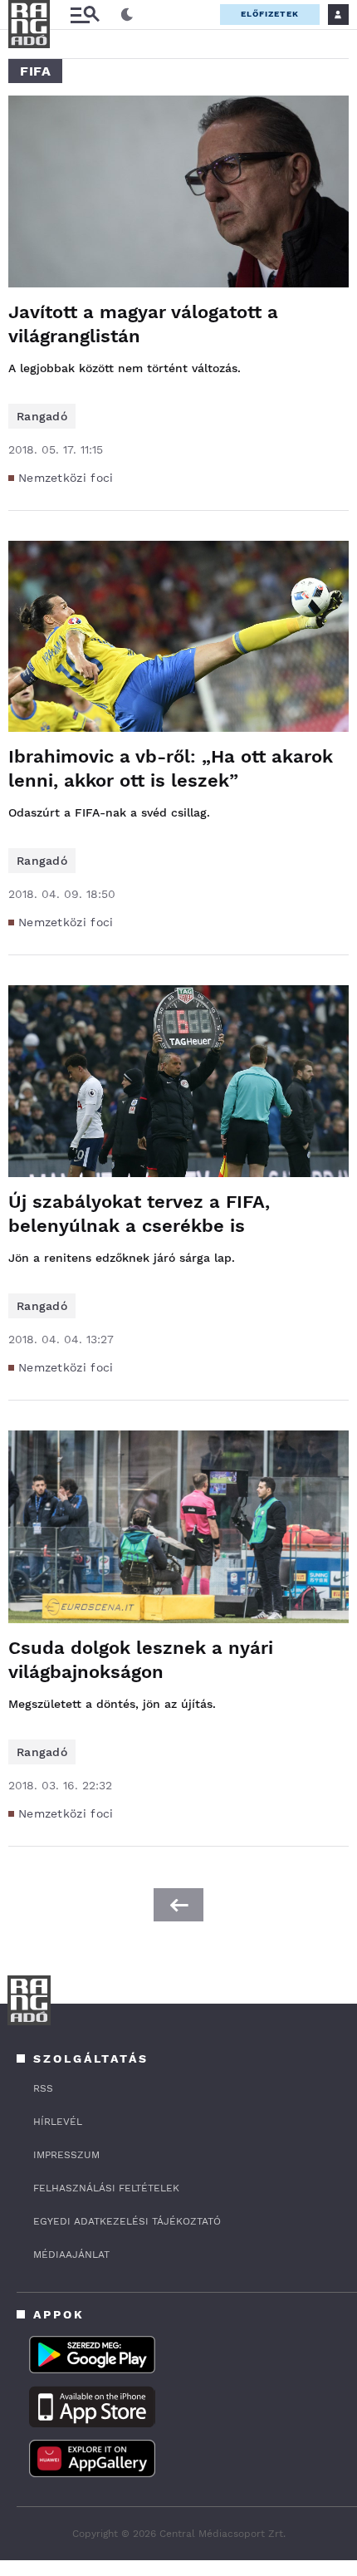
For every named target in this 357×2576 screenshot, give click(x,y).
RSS (43, 2088)
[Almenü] (85, 15)
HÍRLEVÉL (58, 2122)
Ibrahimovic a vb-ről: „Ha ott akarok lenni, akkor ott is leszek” (171, 768)
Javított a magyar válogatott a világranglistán (143, 324)
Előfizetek (270, 14)
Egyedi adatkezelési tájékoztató (127, 2221)
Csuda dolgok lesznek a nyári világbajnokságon (141, 1660)
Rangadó (42, 416)
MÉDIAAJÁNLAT (71, 2255)
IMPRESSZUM (66, 2155)
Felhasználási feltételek (106, 2188)
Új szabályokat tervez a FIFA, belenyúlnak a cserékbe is (139, 1214)
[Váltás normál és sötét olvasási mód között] (127, 15)
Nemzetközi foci (66, 478)
